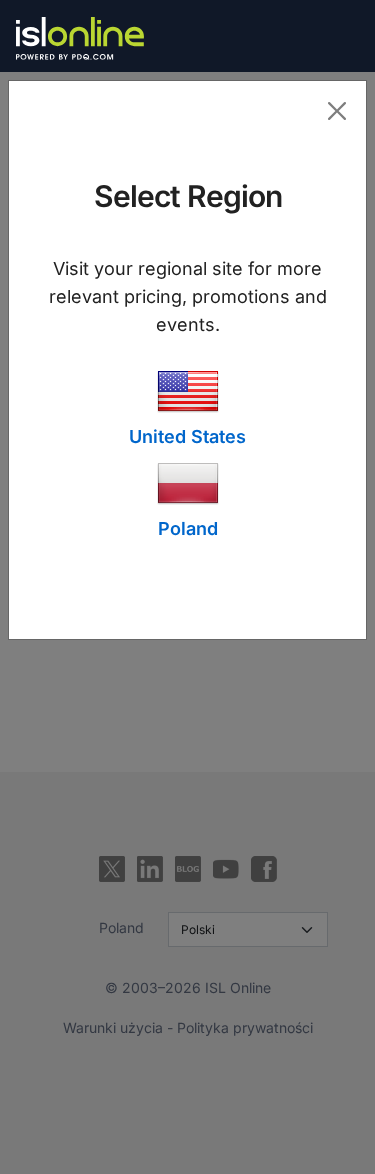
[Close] (336, 110)
